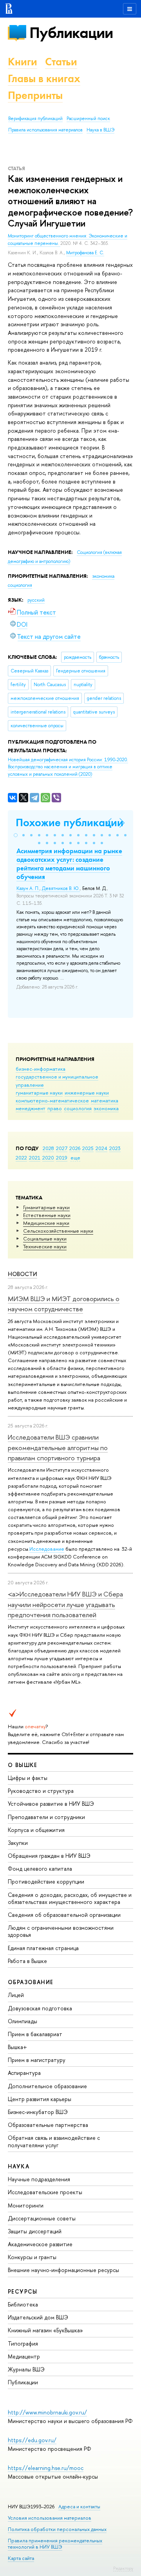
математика (105, 1100)
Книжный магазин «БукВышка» (45, 2330)
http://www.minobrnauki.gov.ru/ (47, 2412)
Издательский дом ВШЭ (38, 2317)
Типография (23, 2343)
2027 (62, 1148)
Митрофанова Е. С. (85, 253)
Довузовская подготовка (40, 2008)
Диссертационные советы (42, 2218)
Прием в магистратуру (37, 2060)
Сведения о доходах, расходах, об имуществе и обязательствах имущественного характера (70, 1898)
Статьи (61, 62)
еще (75, 1158)
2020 (48, 1158)
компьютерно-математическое (52, 1100)
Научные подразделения (39, 2179)
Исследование (47, 1549)
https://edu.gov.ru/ (32, 2440)
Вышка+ (17, 2047)
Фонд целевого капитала (40, 1869)
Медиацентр (24, 2356)
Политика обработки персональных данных (57, 2529)
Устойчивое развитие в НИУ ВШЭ (51, 1804)
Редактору (123, 2568)
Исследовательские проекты (45, 2192)
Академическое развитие (40, 2244)
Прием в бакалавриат (35, 2034)
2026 (75, 1148)
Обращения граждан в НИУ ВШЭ (49, 1856)
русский (36, 600)
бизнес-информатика (41, 1069)
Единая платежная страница (43, 1948)
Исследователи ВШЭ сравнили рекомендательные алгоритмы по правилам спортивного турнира (58, 1447)
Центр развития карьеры (40, 2099)
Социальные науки (45, 1239)
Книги (23, 62)
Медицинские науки (46, 1223)
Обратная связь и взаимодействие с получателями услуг (54, 2141)
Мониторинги (26, 2205)
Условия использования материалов (50, 2518)
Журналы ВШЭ (26, 2369)
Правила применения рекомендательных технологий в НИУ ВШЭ (55, 2544)
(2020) (68, 767)
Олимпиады (23, 2021)
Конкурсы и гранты (32, 2257)
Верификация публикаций (35, 119)
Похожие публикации (70, 822)
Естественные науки (47, 1215)
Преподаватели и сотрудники (46, 1817)
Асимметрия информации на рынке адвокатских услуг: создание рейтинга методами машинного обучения (69, 864)
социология (78, 1108)
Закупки (18, 1843)
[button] (16, 835)
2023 (115, 1148)
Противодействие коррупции (46, 1881)
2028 (48, 1148)
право (55, 1108)
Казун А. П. (28, 888)
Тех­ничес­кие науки (45, 1246)
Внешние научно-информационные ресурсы (63, 2270)
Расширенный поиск (88, 119)
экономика (106, 1108)
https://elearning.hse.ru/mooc (46, 2468)
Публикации (71, 33)
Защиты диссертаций (35, 2231)
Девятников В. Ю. (61, 888)
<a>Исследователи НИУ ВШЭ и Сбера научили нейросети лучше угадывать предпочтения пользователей (65, 1604)
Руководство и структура (41, 1791)
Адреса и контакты (79, 2507)
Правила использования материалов (45, 130)
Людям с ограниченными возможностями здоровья (61, 1931)
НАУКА (19, 2166)
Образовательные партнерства (48, 2125)
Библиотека (23, 2304)
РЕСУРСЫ (23, 2291)
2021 (35, 1158)
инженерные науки (87, 1093)
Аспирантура (24, 2073)
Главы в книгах (44, 78)
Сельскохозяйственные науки (58, 1231)
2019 (62, 1158)
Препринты (35, 95)
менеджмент (31, 1108)
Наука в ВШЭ (100, 130)
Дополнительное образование (47, 2086)
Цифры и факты (28, 1778)
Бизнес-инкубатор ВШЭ (38, 2112)
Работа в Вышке (27, 1961)
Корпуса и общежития (36, 1830)
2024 (101, 1148)
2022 (21, 1158)
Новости (23, 1274)
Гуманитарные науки (46, 1207)
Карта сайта (21, 2558)
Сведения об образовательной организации (64, 1915)
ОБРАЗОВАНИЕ (31, 1982)
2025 (88, 1148)
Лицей (16, 1995)
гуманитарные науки (39, 1093)
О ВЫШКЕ (23, 1765)
